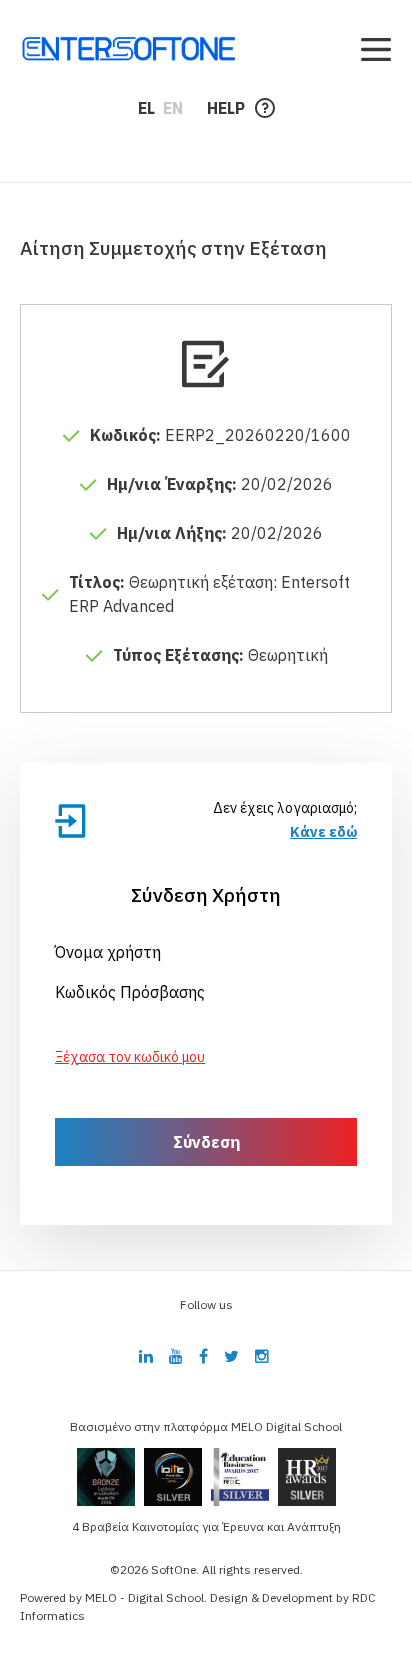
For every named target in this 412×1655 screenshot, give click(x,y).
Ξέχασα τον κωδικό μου (130, 1057)
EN (173, 108)
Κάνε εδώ (323, 832)
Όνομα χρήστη (108, 952)
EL (146, 108)
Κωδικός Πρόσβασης (130, 992)
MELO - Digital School (144, 1597)
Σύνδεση (206, 1142)
